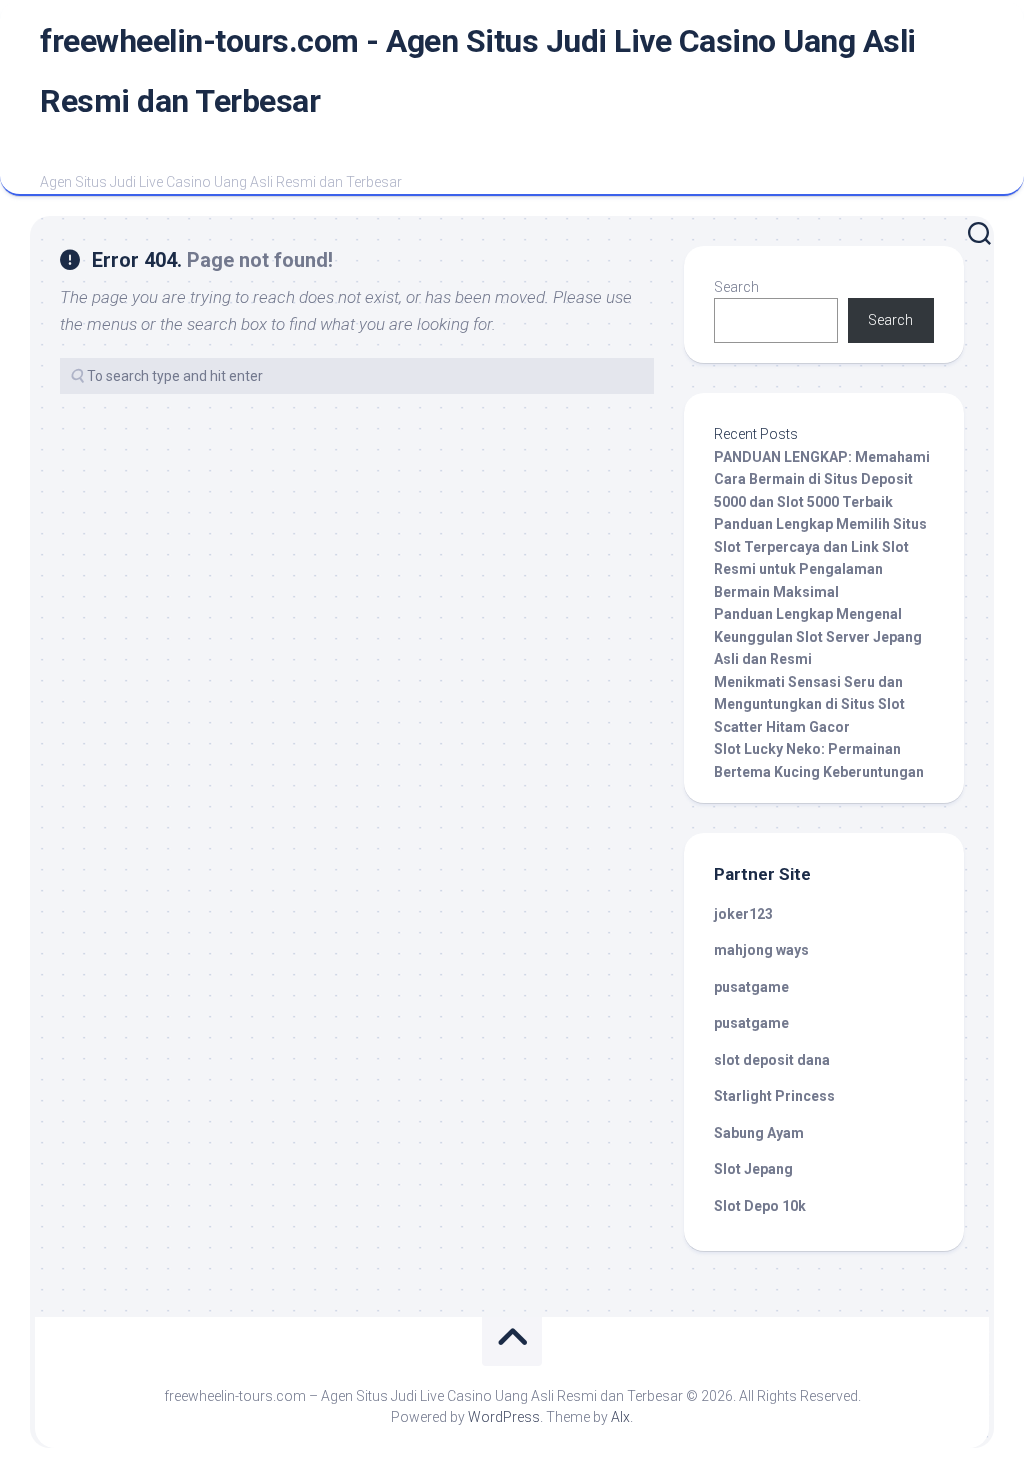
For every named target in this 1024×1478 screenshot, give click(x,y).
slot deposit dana (772, 1060)
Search (736, 287)
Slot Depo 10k (760, 1206)
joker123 (743, 914)
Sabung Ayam (759, 1133)
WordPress (504, 1417)
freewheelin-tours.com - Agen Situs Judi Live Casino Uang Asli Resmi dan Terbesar (478, 71)
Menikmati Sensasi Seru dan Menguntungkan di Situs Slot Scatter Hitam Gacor (809, 704)
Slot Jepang (753, 1169)
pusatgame (751, 987)
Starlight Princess (774, 1096)
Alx (620, 1417)
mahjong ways (761, 950)
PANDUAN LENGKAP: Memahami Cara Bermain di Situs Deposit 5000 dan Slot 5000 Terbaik (822, 479)
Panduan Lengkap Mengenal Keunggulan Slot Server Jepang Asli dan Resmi (818, 636)
